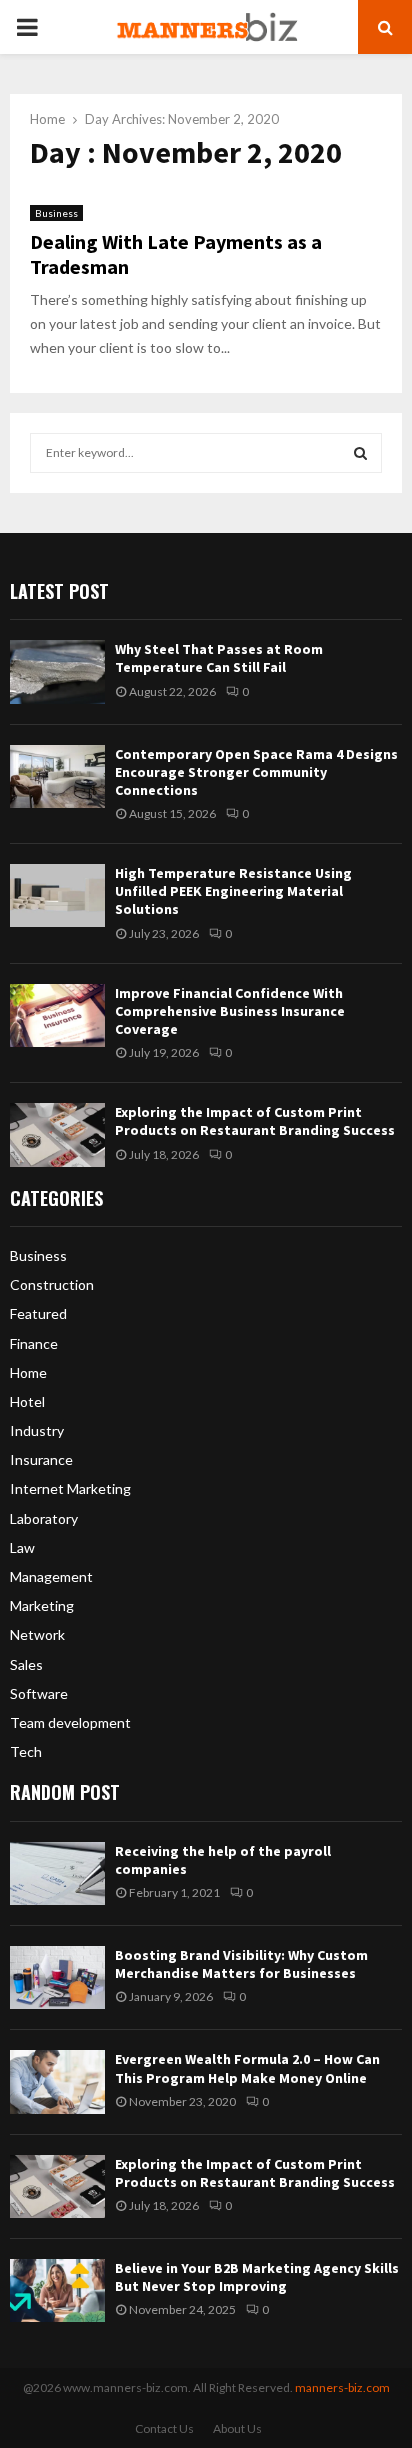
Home (28, 1372)
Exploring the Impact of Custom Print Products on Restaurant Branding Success (255, 1121)
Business (56, 213)
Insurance (41, 1459)
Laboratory (44, 1518)
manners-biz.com (342, 2387)
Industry (37, 1430)
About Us (237, 2428)
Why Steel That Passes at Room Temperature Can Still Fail (219, 658)
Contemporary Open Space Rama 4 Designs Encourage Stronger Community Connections (256, 772)
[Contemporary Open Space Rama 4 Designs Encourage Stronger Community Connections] (57, 776)
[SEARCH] (360, 453)
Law (22, 1547)
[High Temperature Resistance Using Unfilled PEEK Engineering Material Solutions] (57, 895)
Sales (26, 1664)
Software (39, 1693)
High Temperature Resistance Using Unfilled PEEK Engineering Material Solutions (233, 891)
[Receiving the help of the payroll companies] (57, 1873)
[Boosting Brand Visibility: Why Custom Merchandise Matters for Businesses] (57, 1977)
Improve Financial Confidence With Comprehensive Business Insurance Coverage (230, 1011)
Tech (26, 1751)
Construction (52, 1284)
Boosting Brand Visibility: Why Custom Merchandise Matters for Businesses (241, 1964)
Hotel (27, 1401)
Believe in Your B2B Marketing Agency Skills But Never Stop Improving (257, 2277)
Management (51, 1576)
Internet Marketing (70, 1488)
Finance (34, 1343)
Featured (38, 1313)
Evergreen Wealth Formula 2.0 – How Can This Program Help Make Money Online (247, 2068)
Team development (70, 1722)
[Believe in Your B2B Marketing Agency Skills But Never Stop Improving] (57, 2290)
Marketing (42, 1605)
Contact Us (164, 2428)
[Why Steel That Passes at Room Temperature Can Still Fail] (57, 671)
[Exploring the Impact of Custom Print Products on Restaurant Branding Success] (57, 1134)
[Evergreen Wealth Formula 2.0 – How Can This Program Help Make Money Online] (57, 2081)
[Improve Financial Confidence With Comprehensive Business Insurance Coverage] (57, 1015)
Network (37, 1634)
